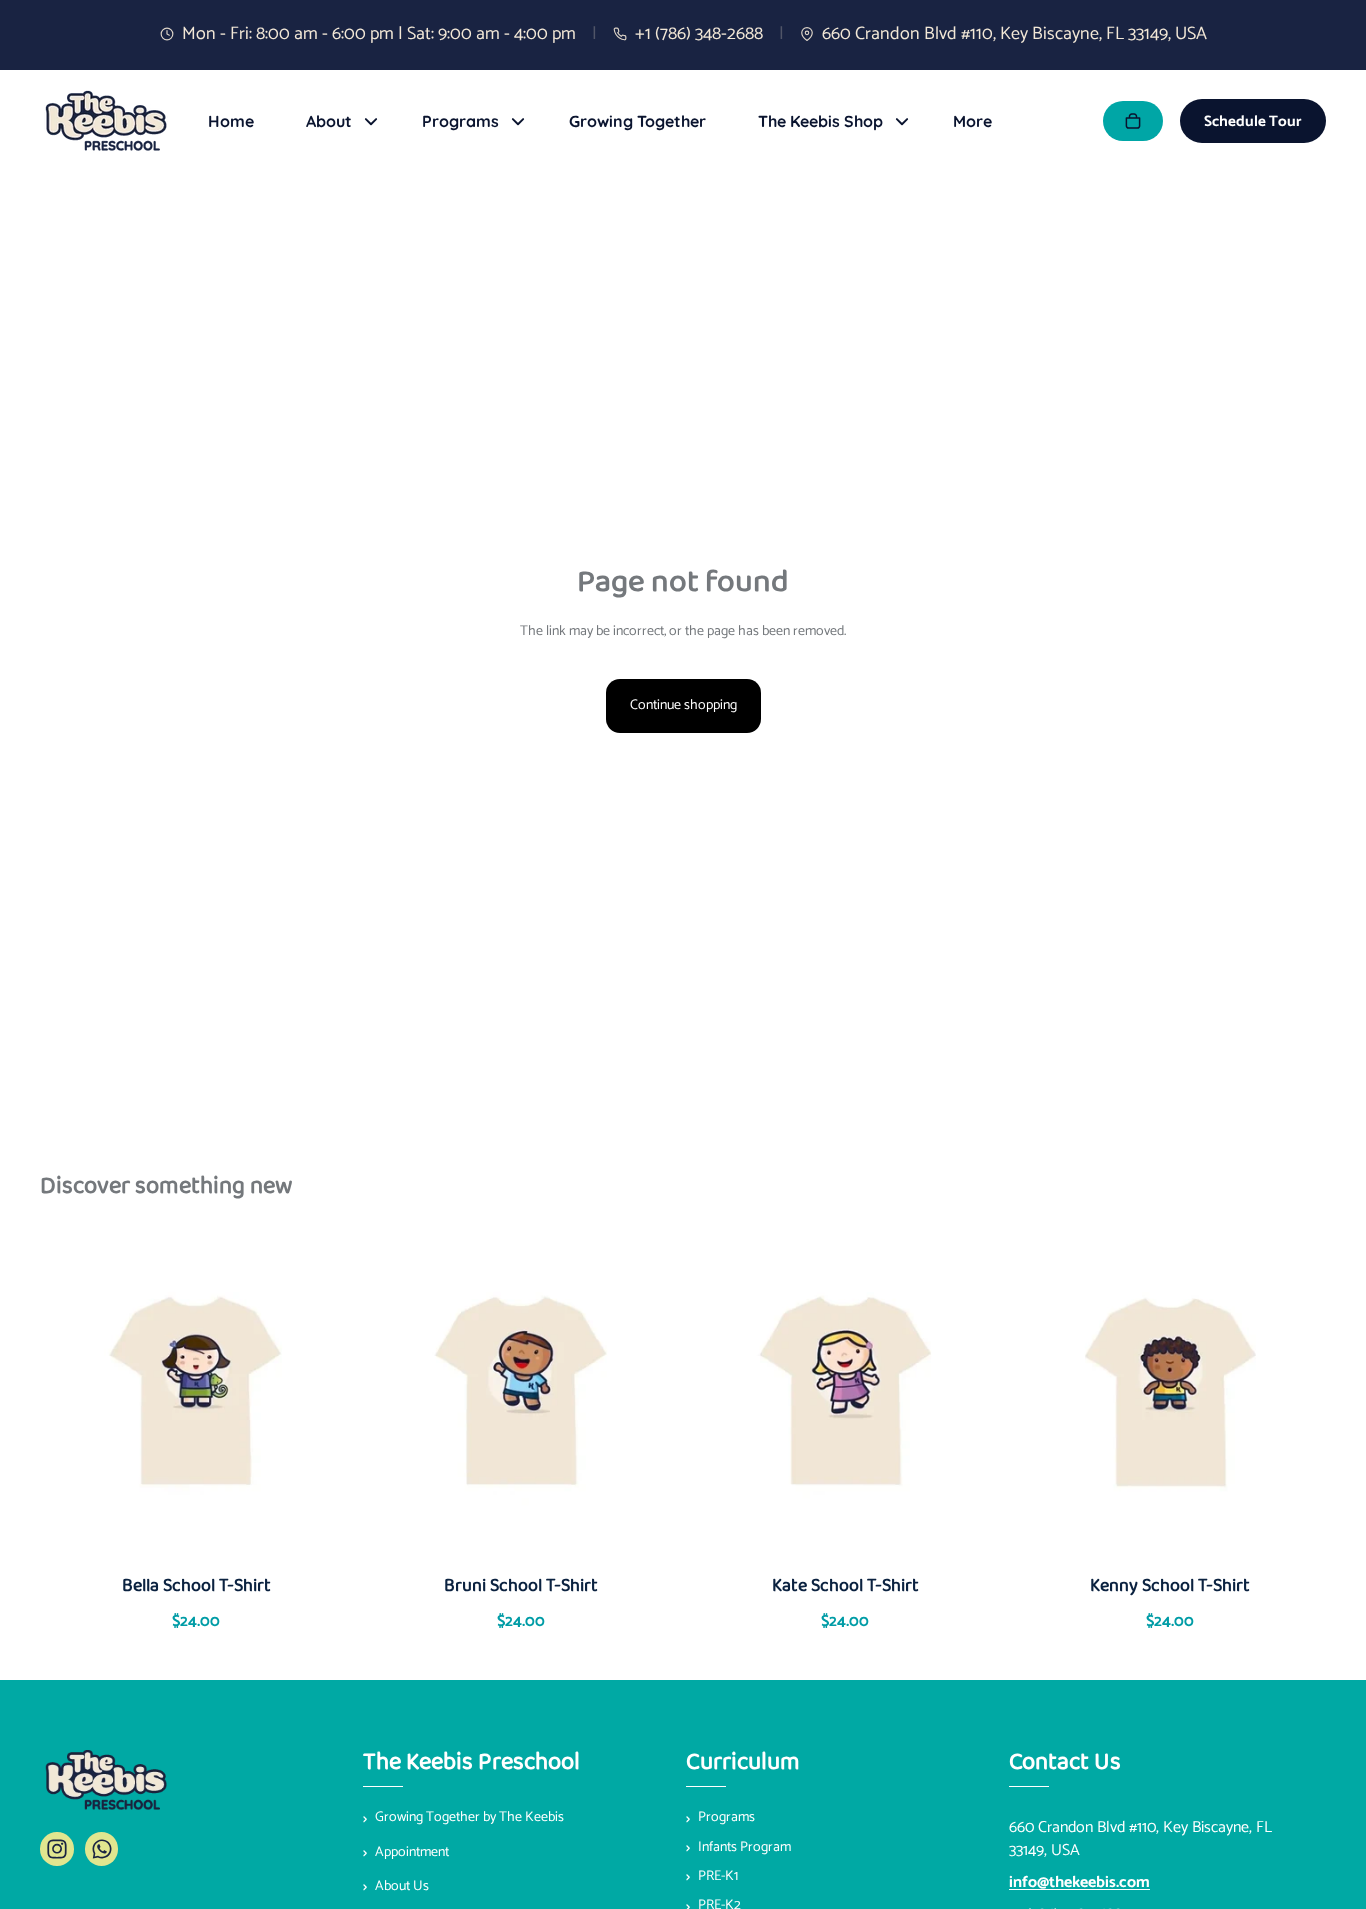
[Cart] (1133, 121)
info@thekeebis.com (1079, 1882)
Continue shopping (683, 705)
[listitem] (972, 121)
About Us (402, 1887)
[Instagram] (57, 1849)
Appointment (412, 1852)
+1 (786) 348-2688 (699, 35)
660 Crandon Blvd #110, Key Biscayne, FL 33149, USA (1014, 35)
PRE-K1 (718, 1877)
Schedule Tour (1253, 120)
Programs (726, 1818)
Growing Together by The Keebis (469, 1818)
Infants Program (744, 1847)
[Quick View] (123, 1396)
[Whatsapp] (102, 1849)
